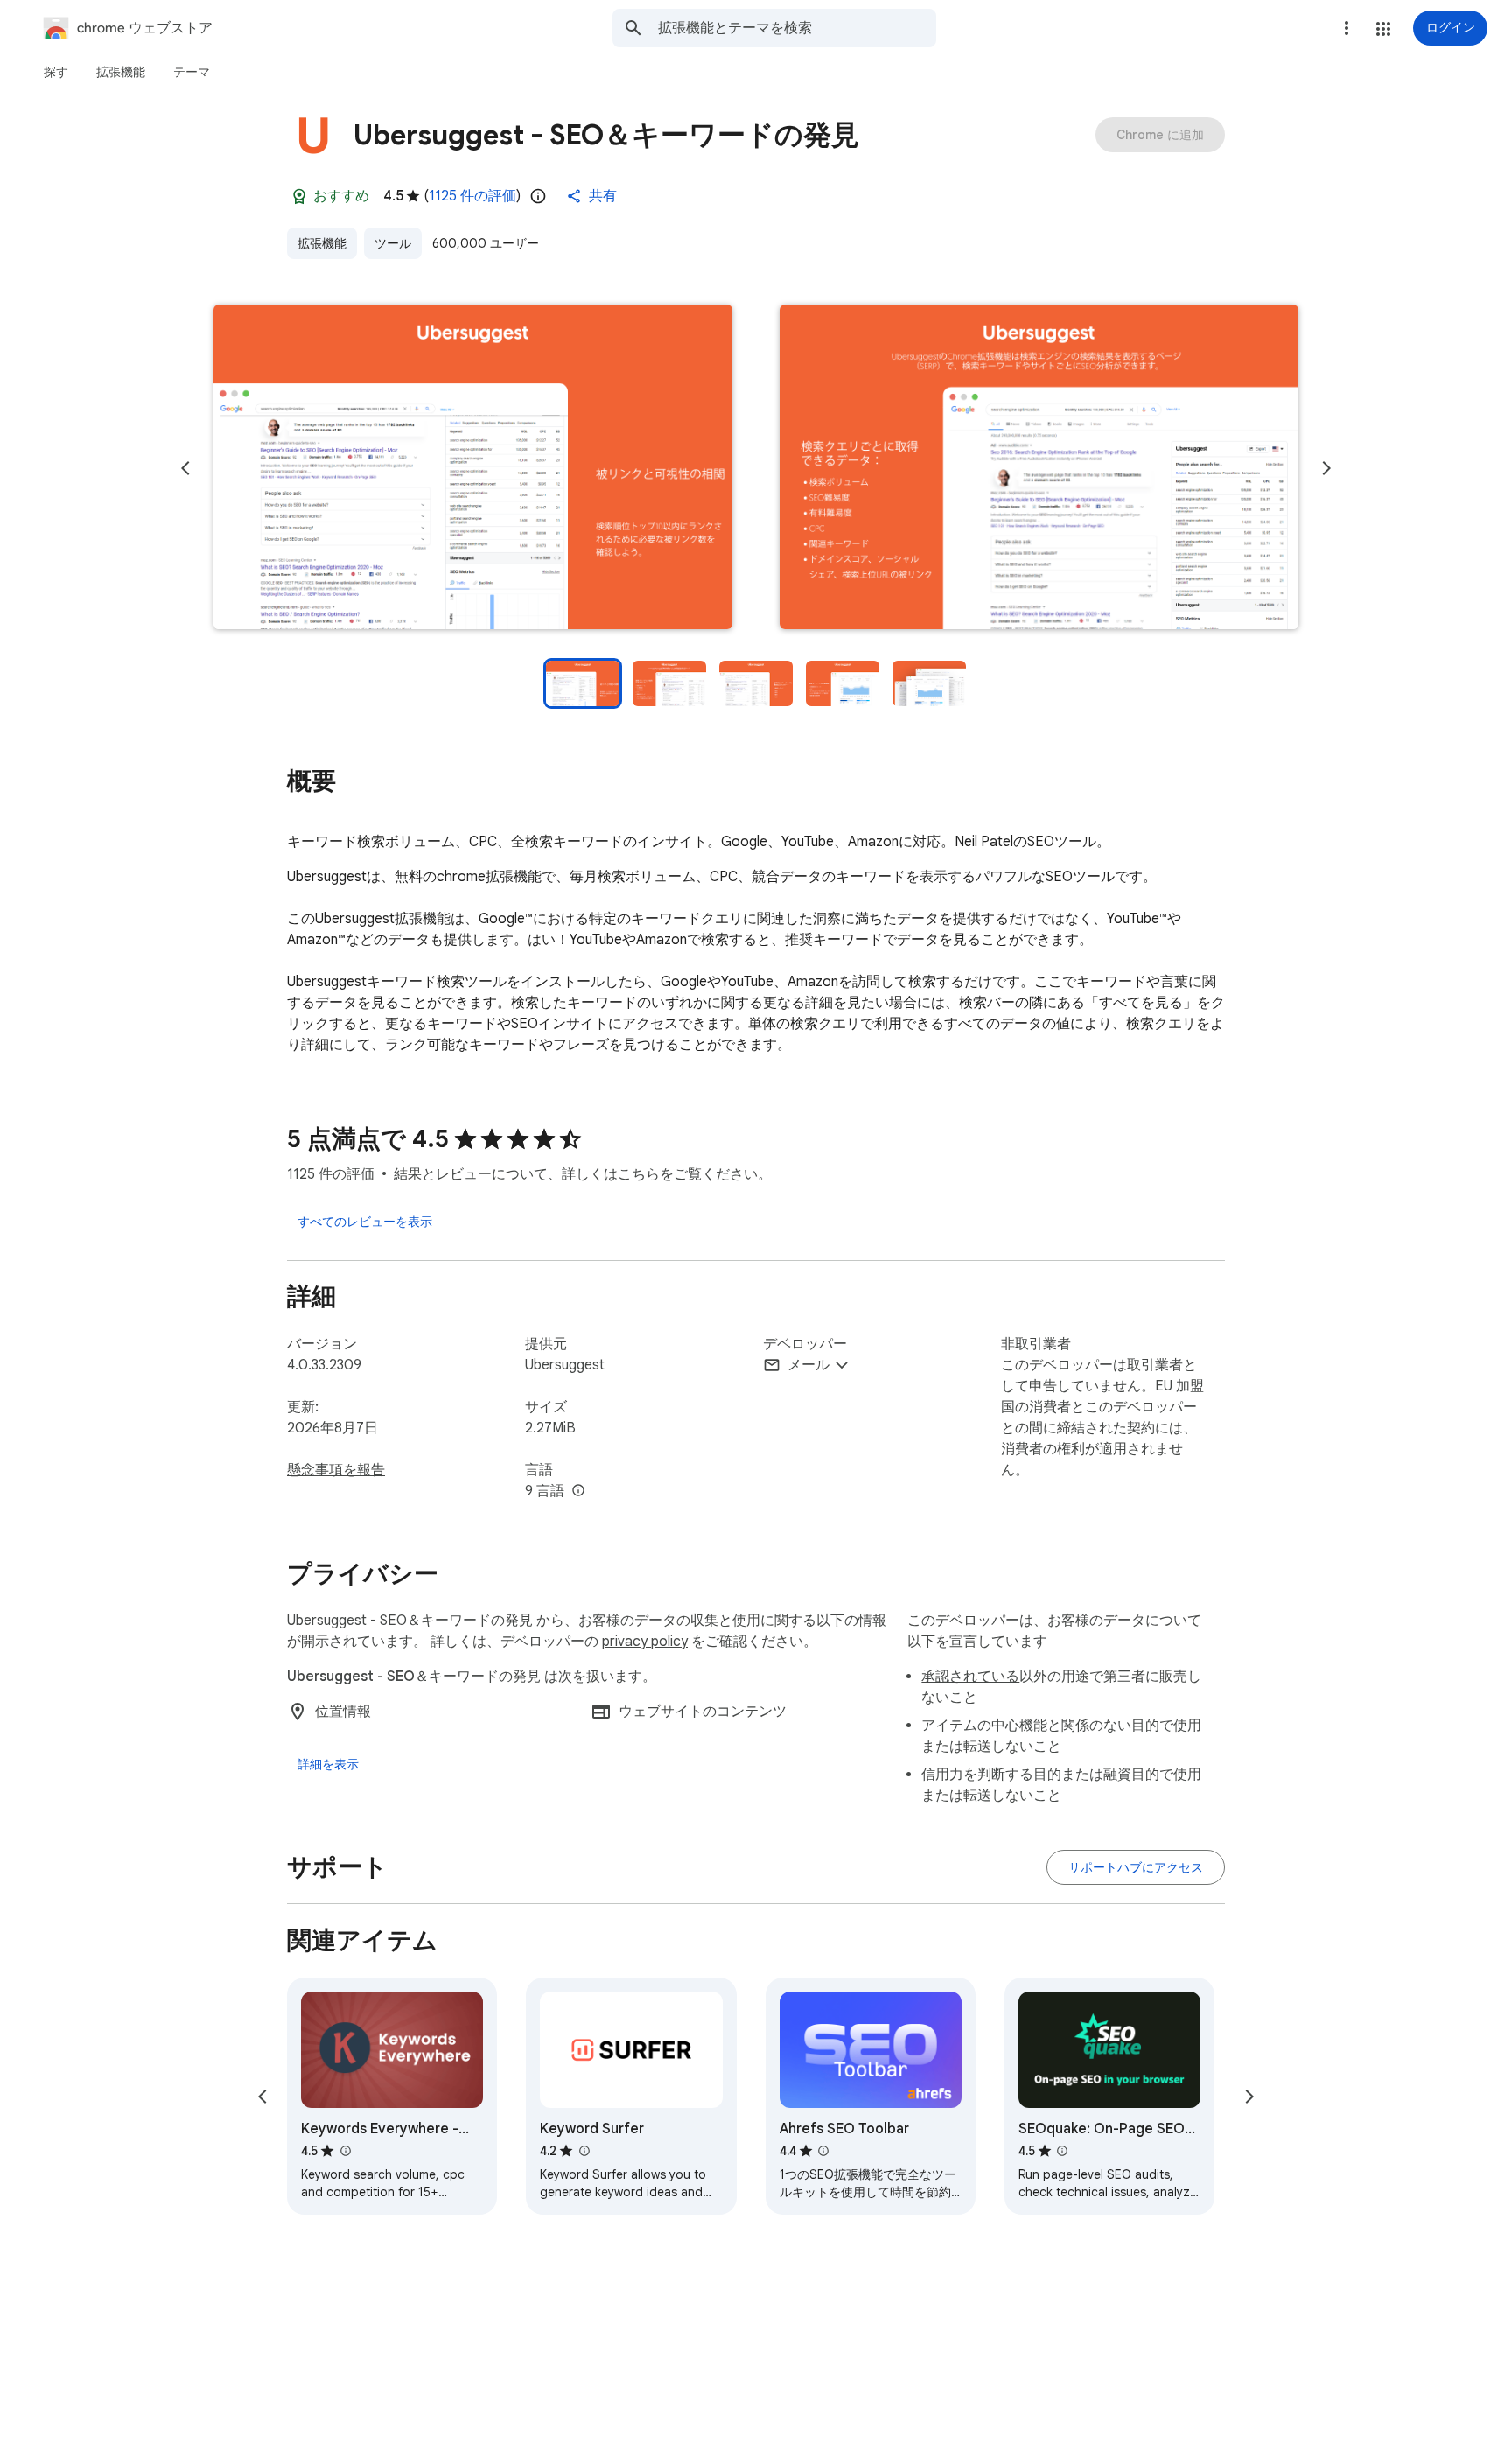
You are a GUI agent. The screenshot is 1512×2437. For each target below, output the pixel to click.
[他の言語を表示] (578, 1491)
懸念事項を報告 (336, 1470)
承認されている (970, 1677)
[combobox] (797, 28)
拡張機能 (322, 243)
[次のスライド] (1326, 468)
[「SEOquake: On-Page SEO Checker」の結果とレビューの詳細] (1062, 2151)
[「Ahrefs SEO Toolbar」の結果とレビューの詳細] (823, 2151)
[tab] (56, 72)
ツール (393, 243)
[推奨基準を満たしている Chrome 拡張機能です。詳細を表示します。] (299, 196)
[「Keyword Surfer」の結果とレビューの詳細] (584, 2151)
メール (808, 1365)
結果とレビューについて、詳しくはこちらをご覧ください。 (583, 1174)
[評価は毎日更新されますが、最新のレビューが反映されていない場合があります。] (538, 196)
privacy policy (645, 1642)
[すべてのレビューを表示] (365, 1222)
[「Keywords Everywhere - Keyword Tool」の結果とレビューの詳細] (345, 2151)
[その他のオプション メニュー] (1347, 28)
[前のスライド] (185, 468)
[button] (1383, 29)
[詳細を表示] (328, 1764)
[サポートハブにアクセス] (1136, 1867)
